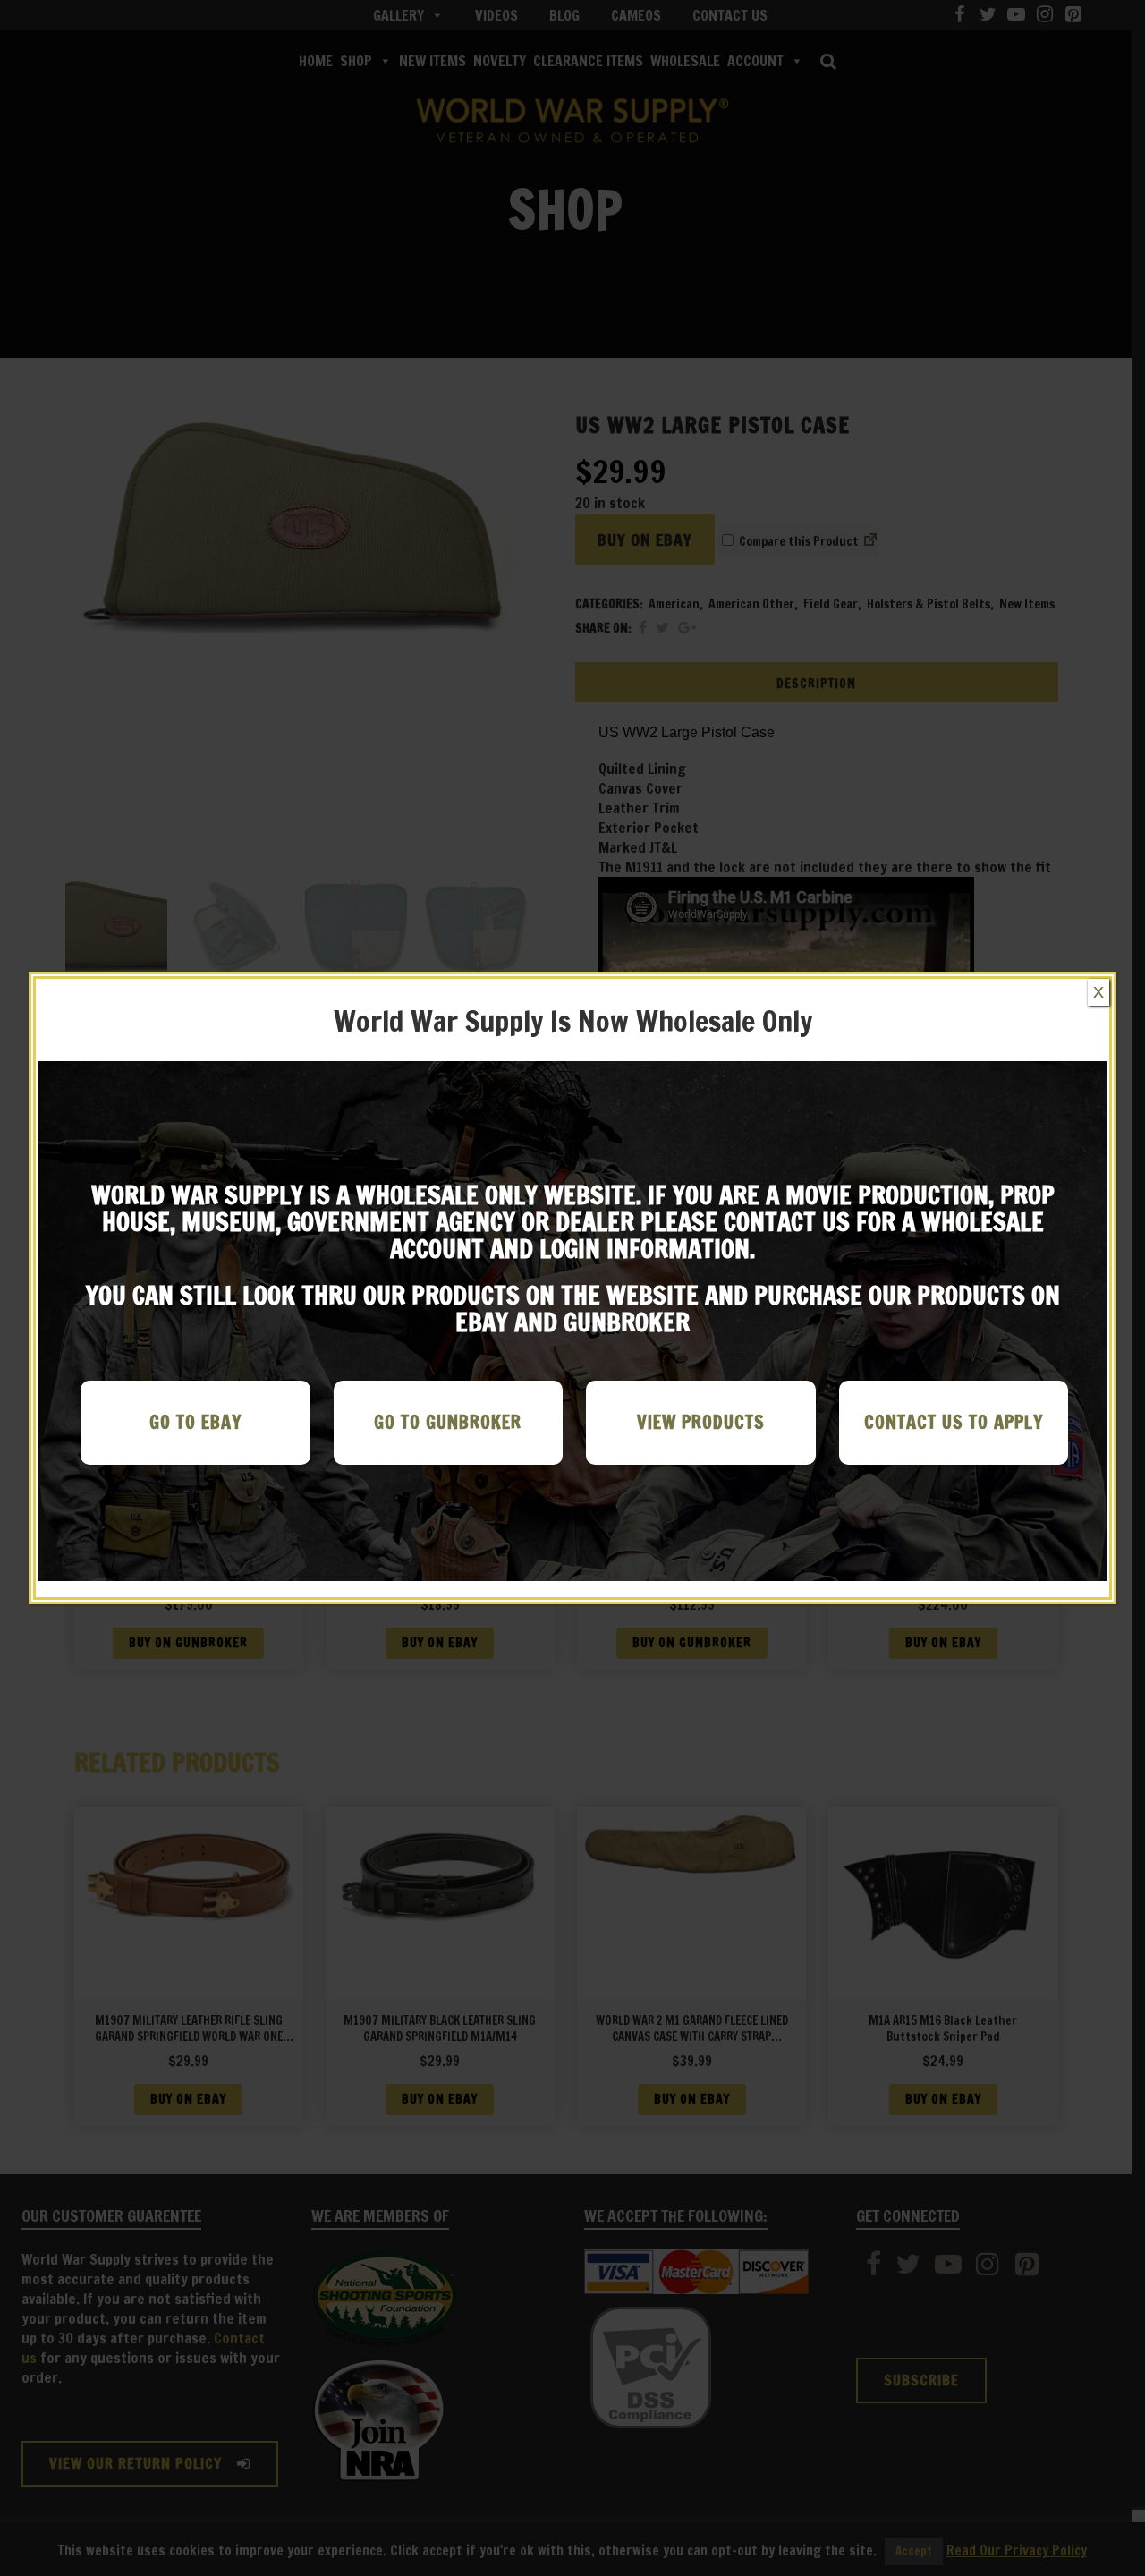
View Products (701, 1422)
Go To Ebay (195, 1422)
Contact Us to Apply (954, 1422)
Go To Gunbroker (448, 1422)
